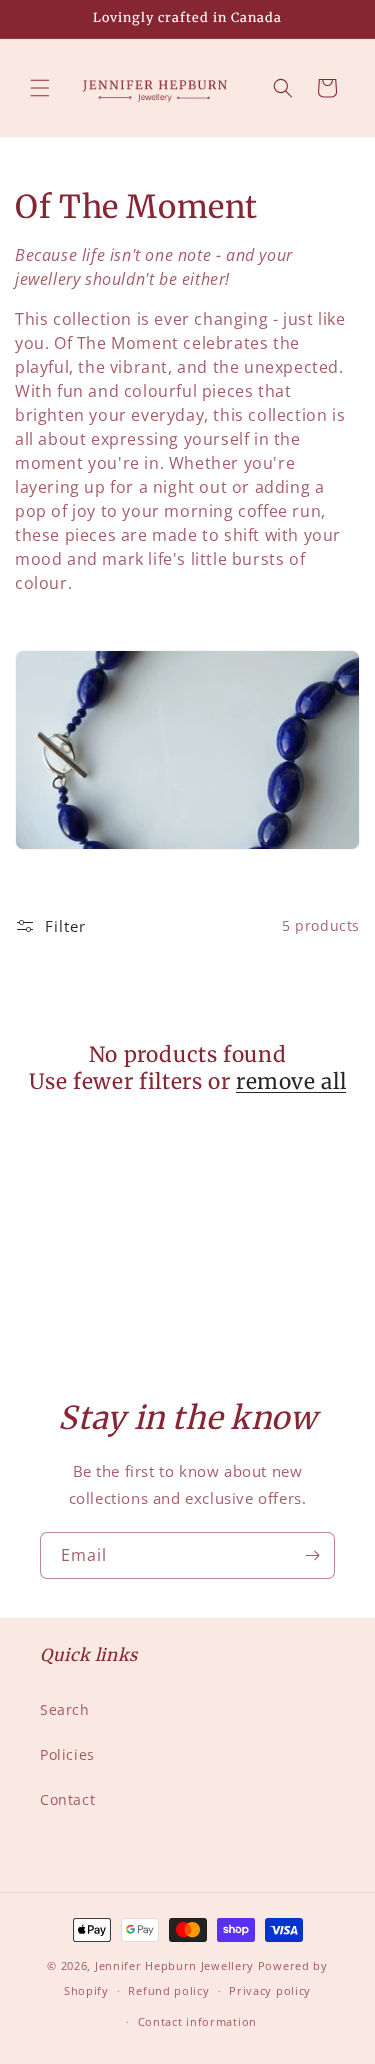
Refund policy (168, 1990)
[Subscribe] (312, 1555)
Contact (67, 1799)
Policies (67, 1754)
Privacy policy (270, 1990)
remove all (291, 1081)
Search (65, 1709)
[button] (40, 88)
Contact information (197, 2021)
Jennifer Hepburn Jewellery (174, 1965)
